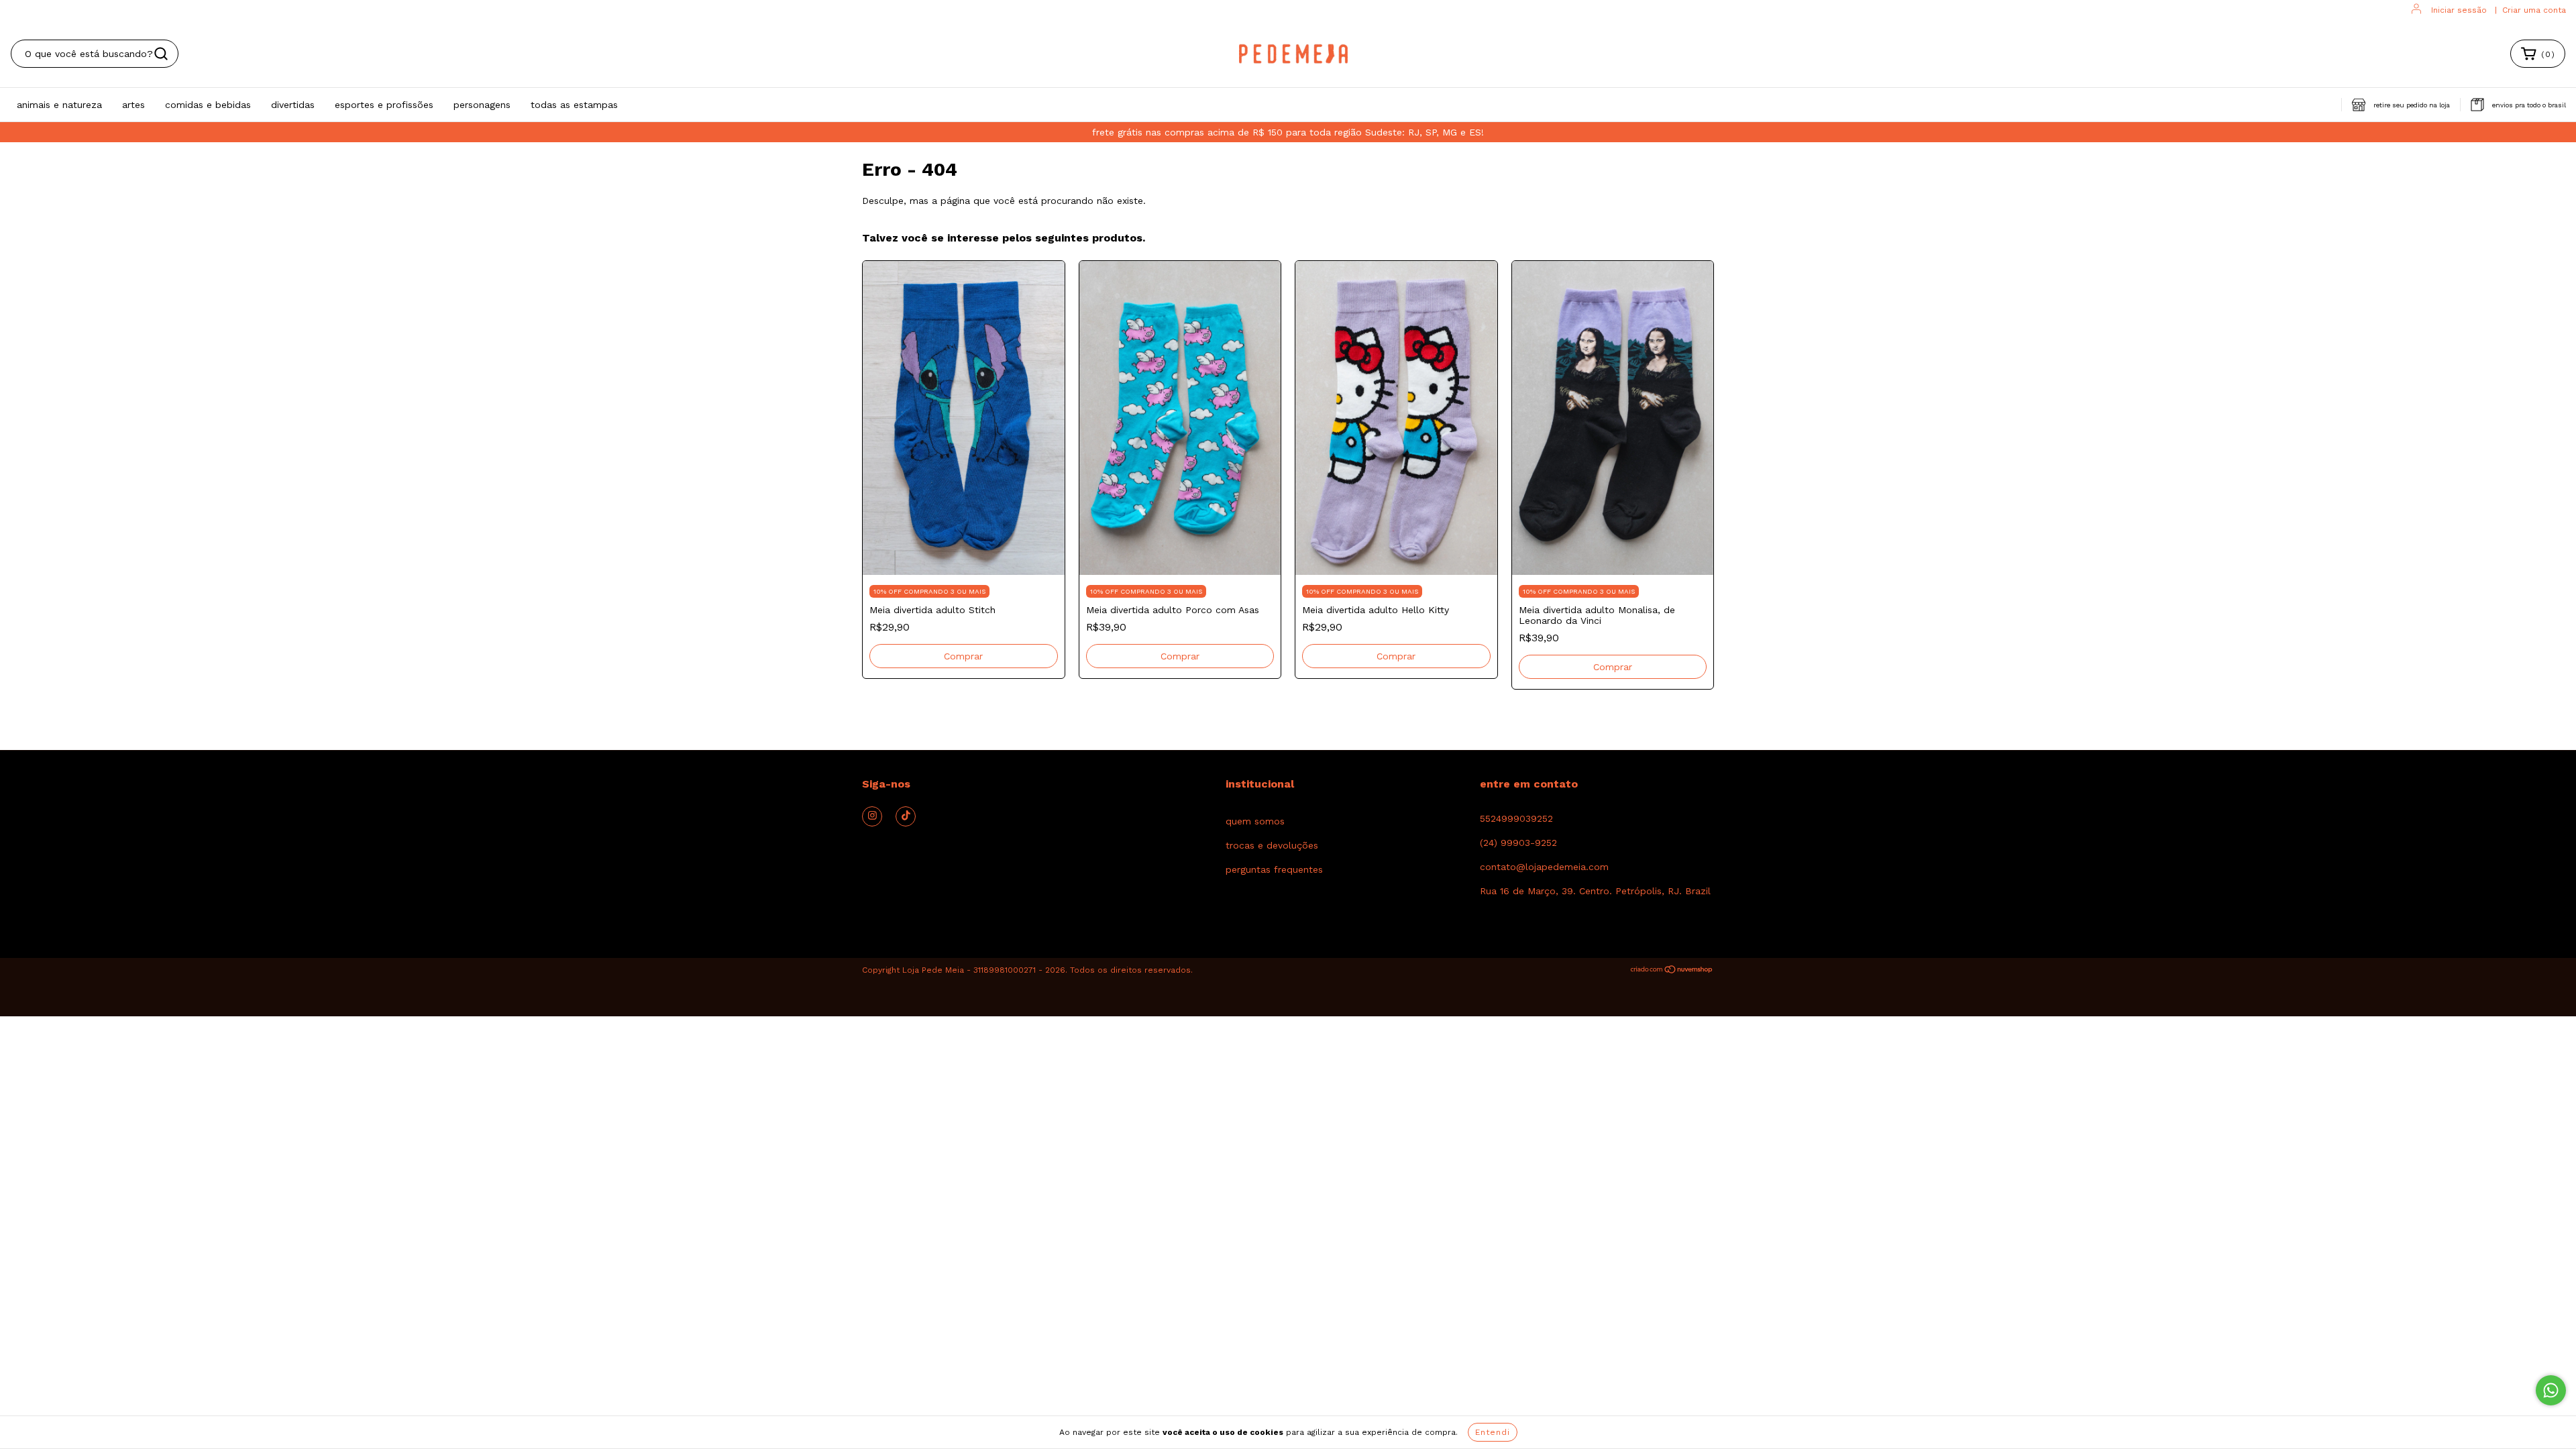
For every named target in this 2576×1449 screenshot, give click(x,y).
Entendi (1493, 1432)
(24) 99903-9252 (1518, 843)
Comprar (963, 656)
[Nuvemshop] (1672, 971)
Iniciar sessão (2459, 10)
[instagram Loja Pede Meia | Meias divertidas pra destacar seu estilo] (872, 816)
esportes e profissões (384, 105)
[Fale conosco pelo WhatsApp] (2551, 1390)
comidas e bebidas (208, 105)
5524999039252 (1516, 818)
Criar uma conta (2534, 10)
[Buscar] (161, 54)
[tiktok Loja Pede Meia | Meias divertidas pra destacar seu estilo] (906, 816)
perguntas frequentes (1274, 869)
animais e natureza (59, 105)
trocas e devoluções (1272, 845)
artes (133, 105)
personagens (482, 105)
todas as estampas (574, 105)
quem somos (1255, 821)
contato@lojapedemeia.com (1544, 867)
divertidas (293, 105)
